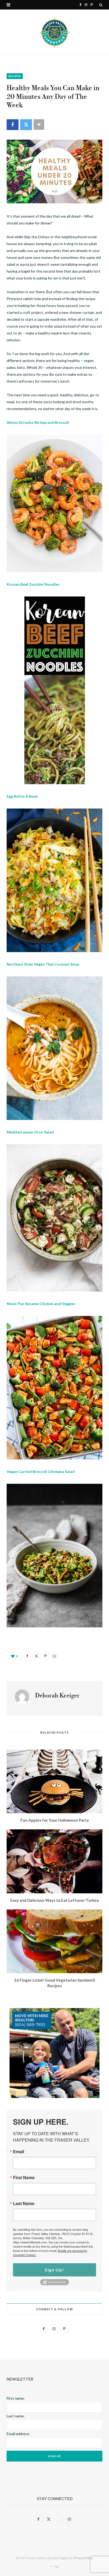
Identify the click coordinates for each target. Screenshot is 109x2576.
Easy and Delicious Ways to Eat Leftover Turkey (55, 1900)
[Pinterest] (45, 1656)
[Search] (101, 5)
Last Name (24, 2203)
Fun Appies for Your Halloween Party (55, 1820)
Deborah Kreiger (57, 1696)
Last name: (16, 2416)
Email (19, 2152)
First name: (16, 2398)
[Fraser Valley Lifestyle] (55, 33)
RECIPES (15, 76)
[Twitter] (26, 125)
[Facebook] (13, 125)
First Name (24, 2178)
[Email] (54, 1656)
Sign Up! (54, 2270)
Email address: (18, 2434)
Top (56, 2566)
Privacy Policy (83, 2558)
